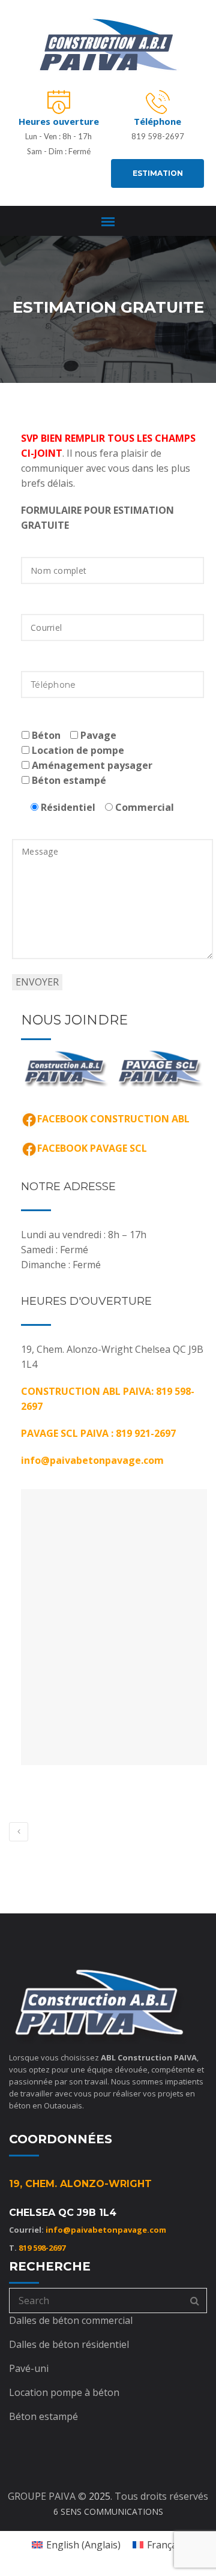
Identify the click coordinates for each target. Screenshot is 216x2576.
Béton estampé (43, 2416)
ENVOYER (37, 982)
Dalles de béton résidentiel (69, 2344)
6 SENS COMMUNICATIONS (108, 2511)
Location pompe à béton (64, 2392)
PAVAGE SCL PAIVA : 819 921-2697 (98, 1433)
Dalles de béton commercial (71, 2320)
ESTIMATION (158, 173)
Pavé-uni (29, 2368)
